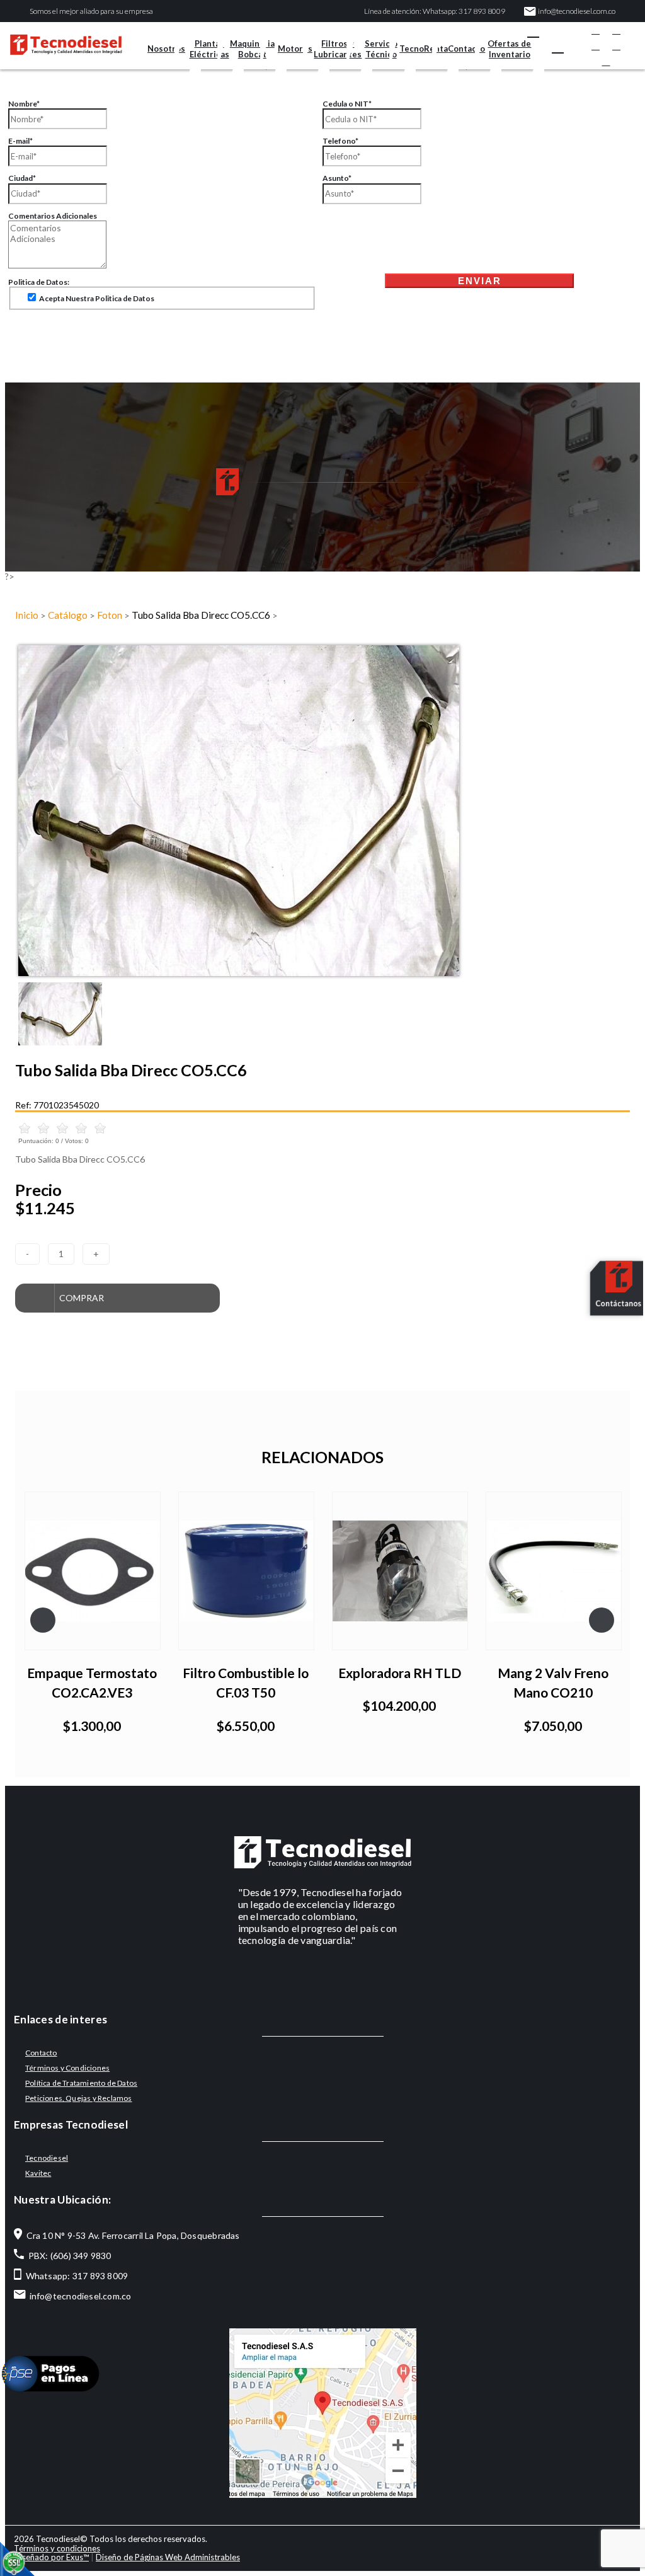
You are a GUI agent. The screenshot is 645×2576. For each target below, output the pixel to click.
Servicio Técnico (381, 49)
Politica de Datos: (39, 282)
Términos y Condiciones (67, 2068)
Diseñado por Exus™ (51, 2557)
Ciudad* (22, 178)
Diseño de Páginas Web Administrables (168, 2557)
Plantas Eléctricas (209, 49)
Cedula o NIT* (347, 104)
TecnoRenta (424, 49)
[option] (322, 811)
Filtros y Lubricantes (338, 49)
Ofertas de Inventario (509, 49)
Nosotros (166, 49)
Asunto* (337, 178)
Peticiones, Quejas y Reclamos (79, 2098)
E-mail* (20, 141)
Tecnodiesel (47, 2158)
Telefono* (340, 141)
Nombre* (24, 104)
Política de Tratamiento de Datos (81, 2083)
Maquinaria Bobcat (252, 49)
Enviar (480, 281)
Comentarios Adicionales (53, 216)
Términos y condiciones (57, 2548)
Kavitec (38, 2173)
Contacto (466, 49)
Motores (295, 49)
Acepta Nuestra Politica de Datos (96, 298)
